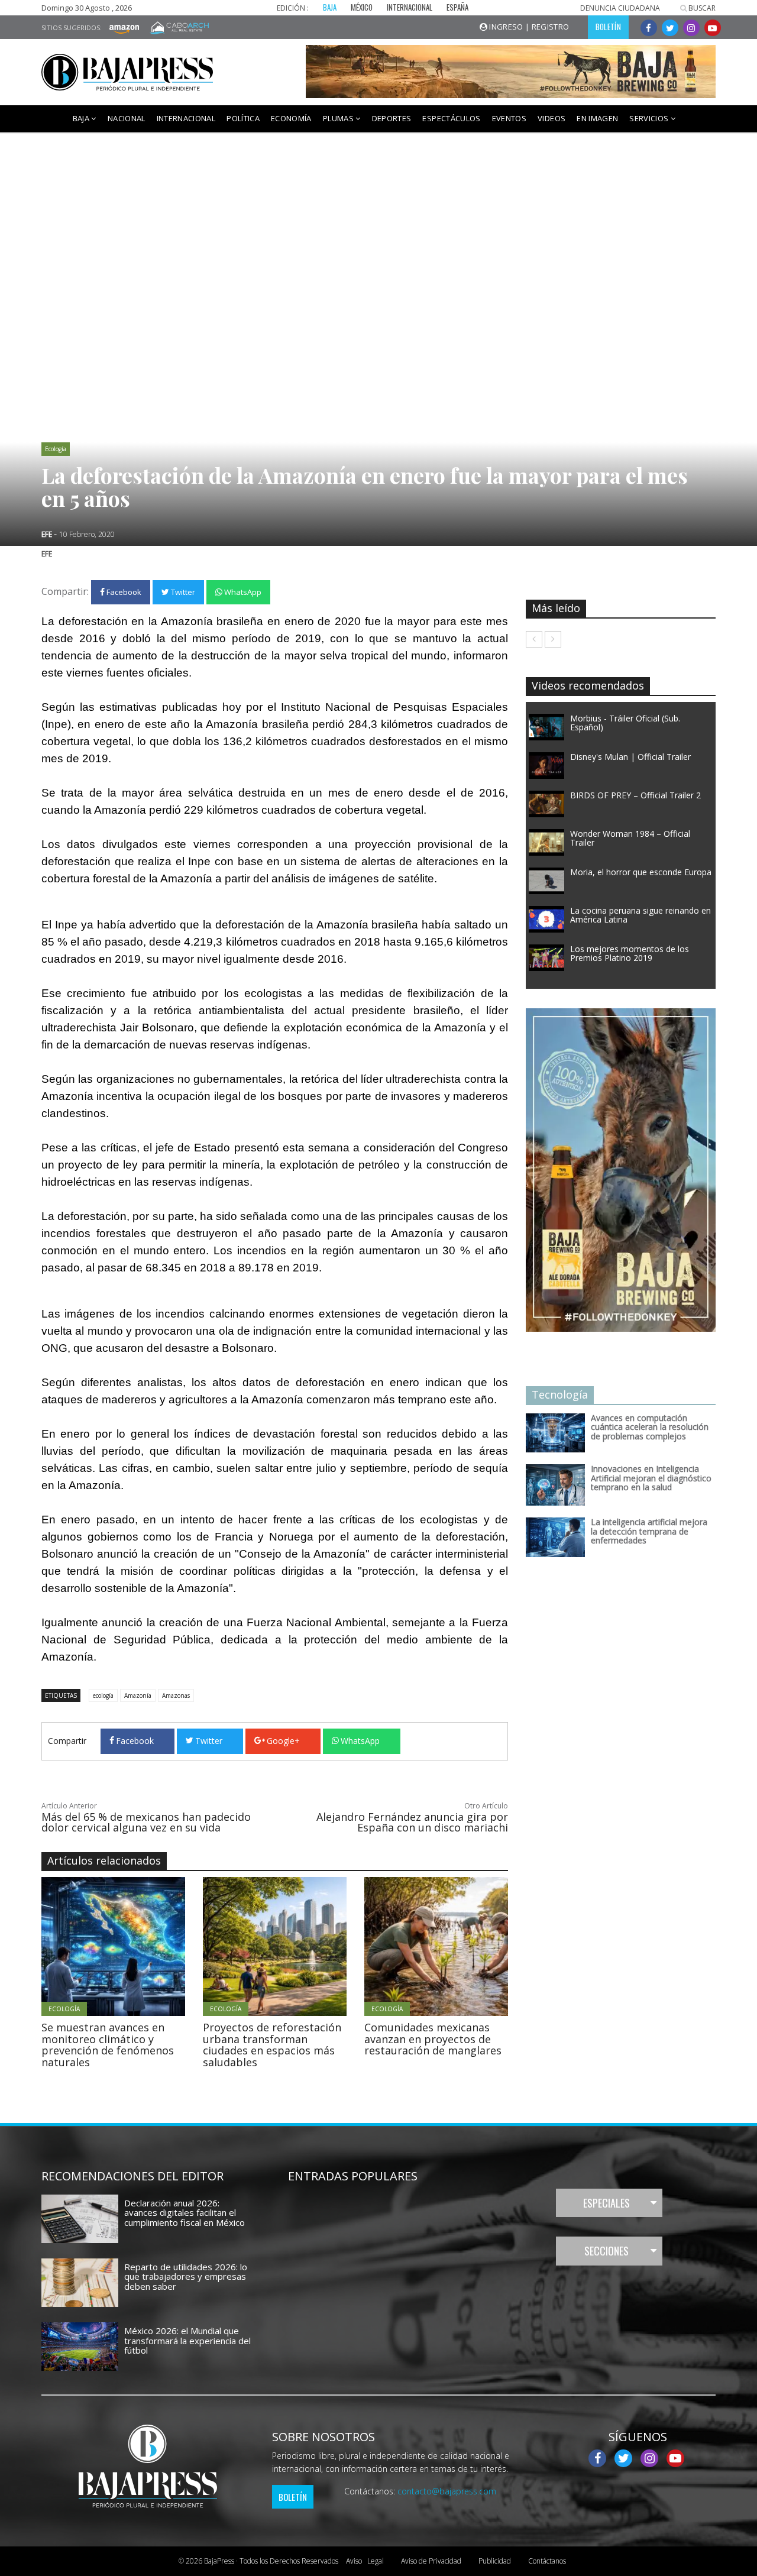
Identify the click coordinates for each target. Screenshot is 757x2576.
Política (243, 118)
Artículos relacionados (104, 1860)
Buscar (701, 8)
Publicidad (495, 2561)
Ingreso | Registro (528, 27)
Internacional (186, 118)
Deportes (392, 118)
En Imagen (597, 118)
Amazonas (176, 1695)
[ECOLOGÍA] (146, 1946)
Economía (291, 118)
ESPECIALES (606, 2203)
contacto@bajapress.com (447, 2491)
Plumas (339, 118)
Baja (82, 118)
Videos (551, 118)
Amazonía (138, 1695)
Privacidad (431, 2561)
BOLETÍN (608, 27)
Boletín (293, 2497)
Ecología (56, 449)
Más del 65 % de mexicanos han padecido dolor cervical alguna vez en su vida (146, 1822)
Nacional (127, 118)
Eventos (509, 118)
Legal (365, 2561)
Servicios (650, 118)
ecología (103, 1695)
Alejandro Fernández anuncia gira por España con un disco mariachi (412, 1822)
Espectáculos (451, 118)
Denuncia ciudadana (620, 8)
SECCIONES (606, 2251)
